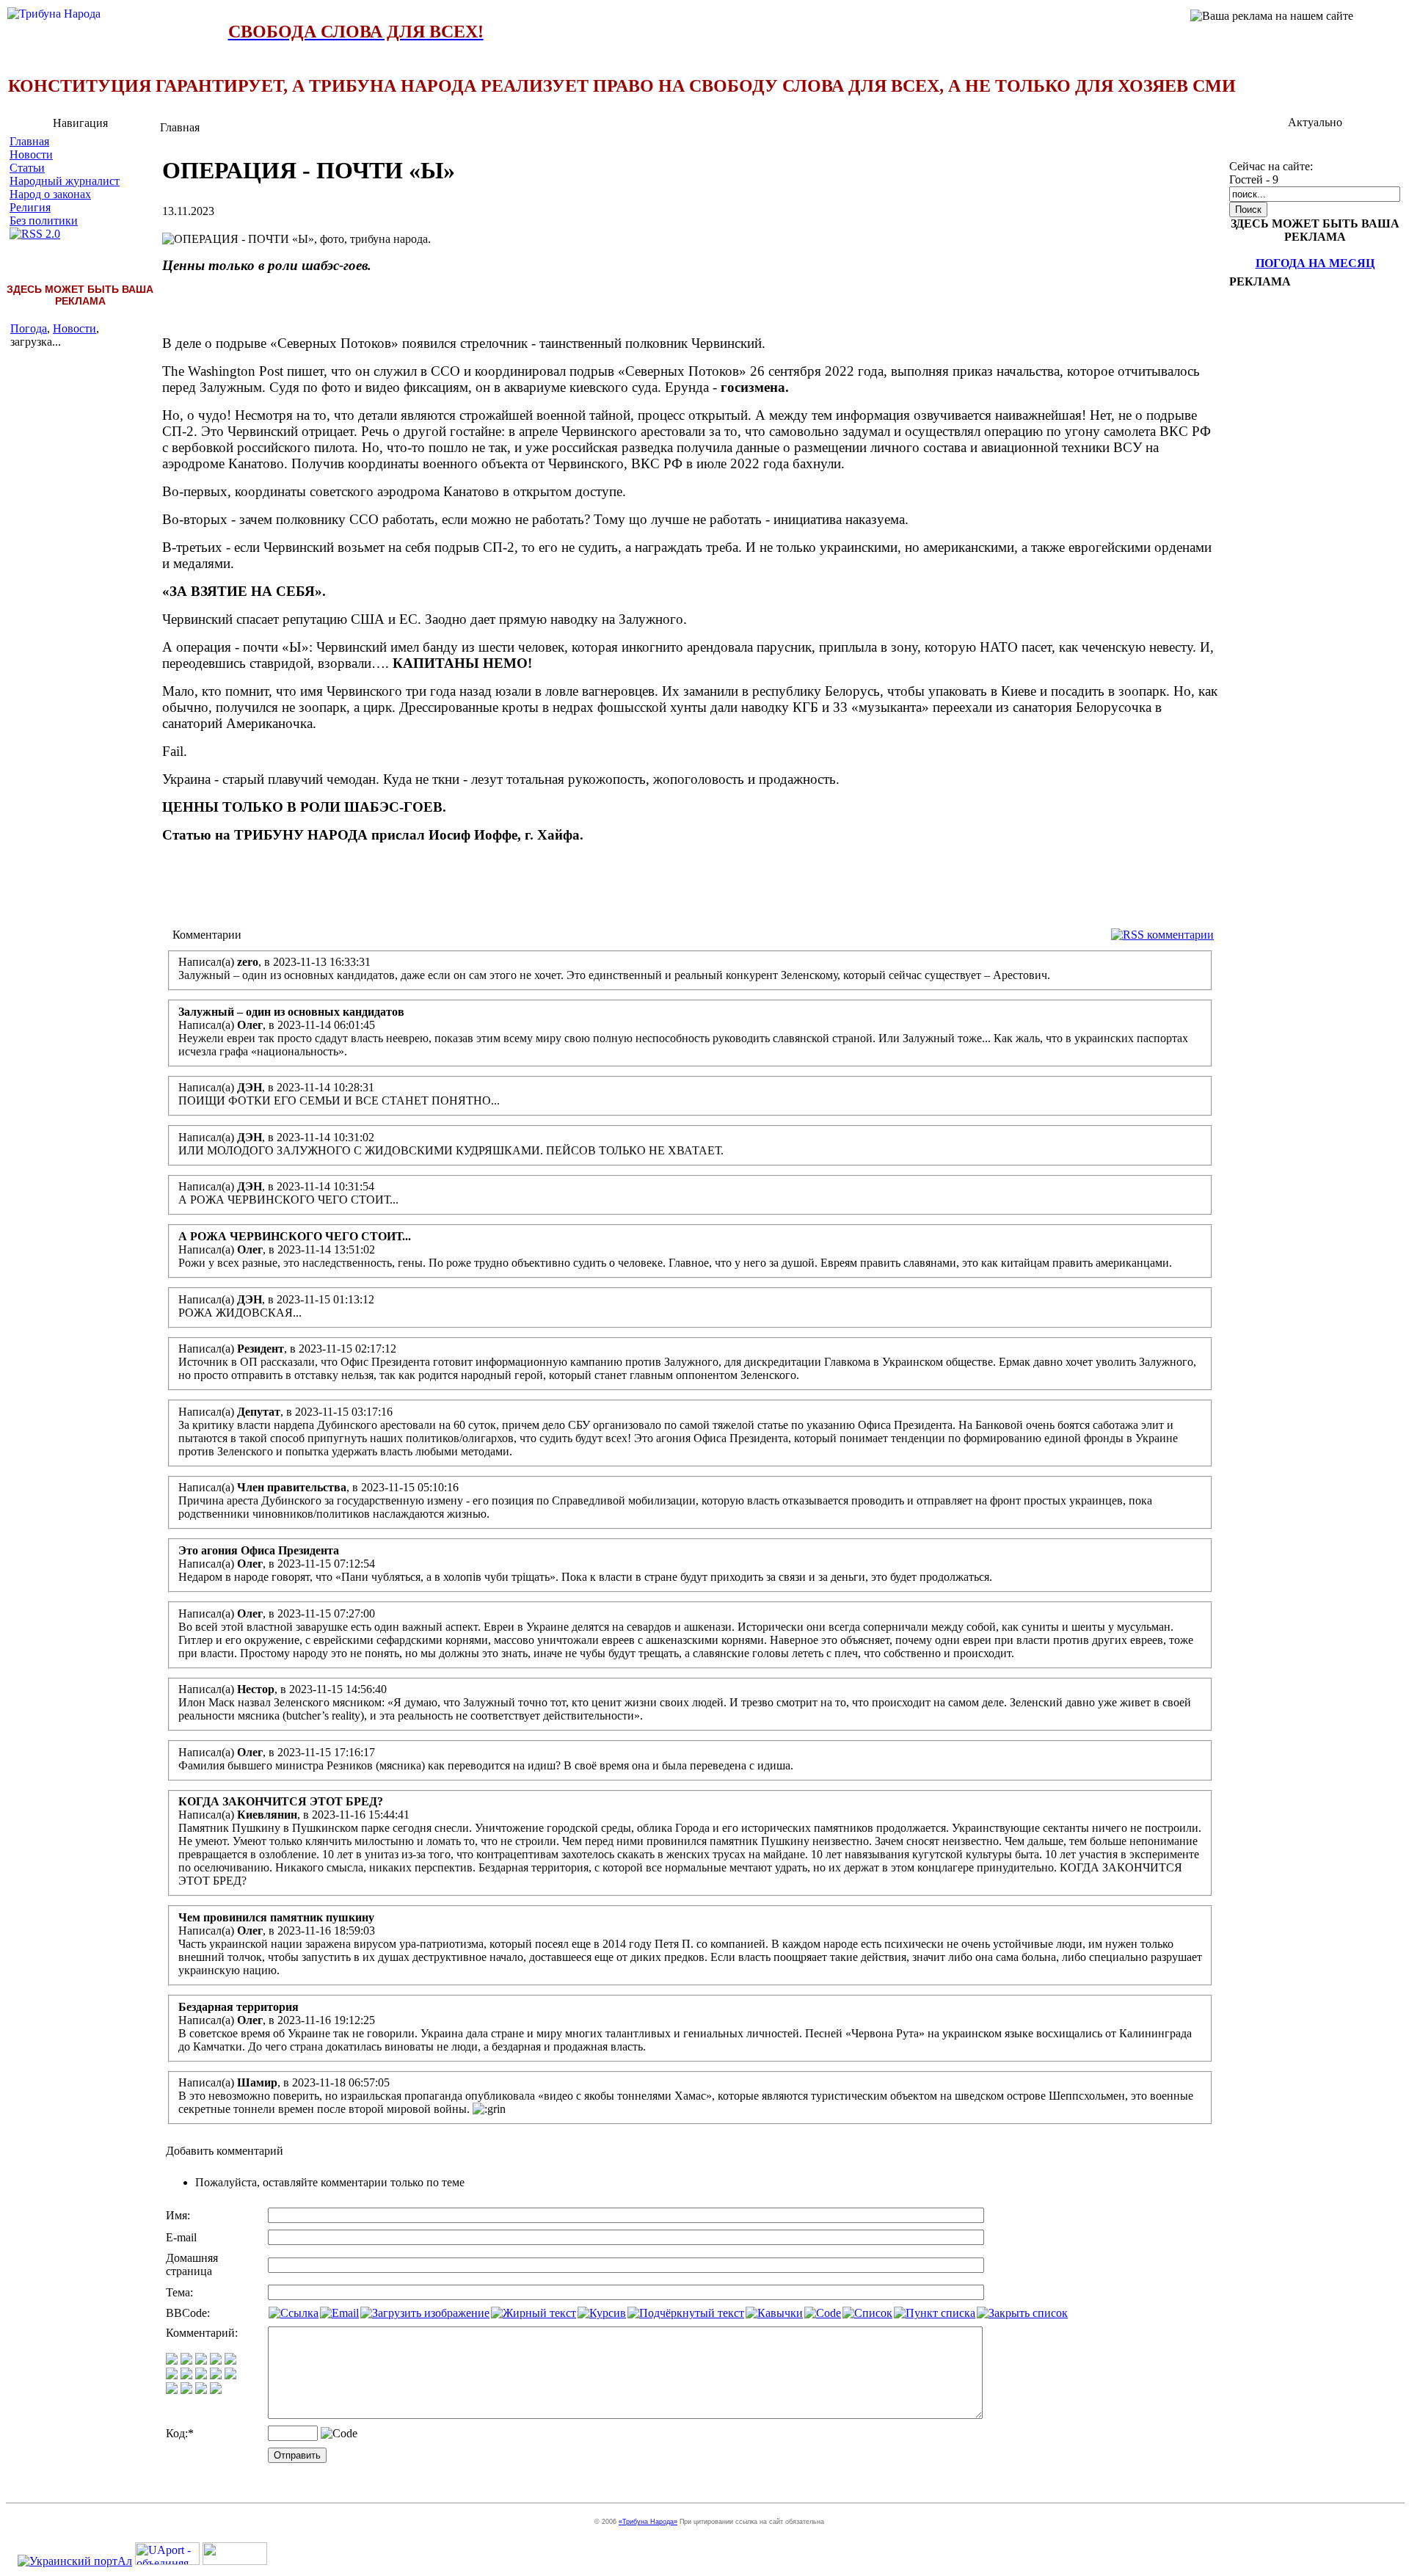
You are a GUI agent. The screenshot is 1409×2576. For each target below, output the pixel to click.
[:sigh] (230, 2375)
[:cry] (186, 2390)
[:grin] (186, 2361)
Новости (31, 154)
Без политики (44, 221)
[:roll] (172, 2375)
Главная (29, 141)
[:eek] (186, 2375)
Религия (30, 207)
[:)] (172, 2361)
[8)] (216, 2361)
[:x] (216, 2390)
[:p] (230, 2361)
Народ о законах (50, 194)
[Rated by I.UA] (235, 2561)
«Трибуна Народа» (648, 2522)
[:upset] (201, 2375)
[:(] (201, 2390)
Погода (29, 328)
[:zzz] (216, 2375)
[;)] (201, 2361)
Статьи (27, 168)
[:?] (172, 2390)
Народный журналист (65, 181)
